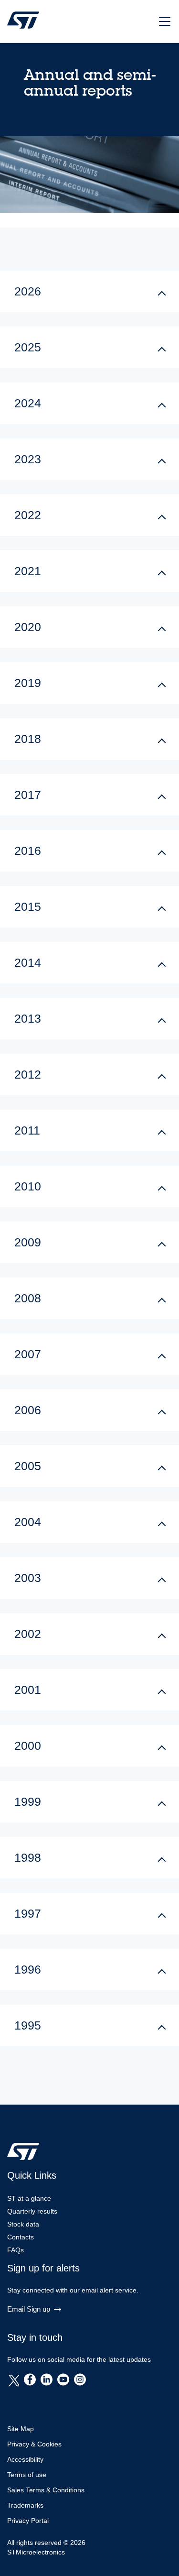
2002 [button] (28, 1634)
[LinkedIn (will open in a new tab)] (47, 2380)
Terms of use (27, 2475)
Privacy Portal (28, 2521)
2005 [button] (28, 1466)
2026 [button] (28, 291)
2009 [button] (28, 1242)
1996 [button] (28, 1969)
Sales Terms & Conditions (46, 2490)
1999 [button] (28, 1801)
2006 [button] (28, 1410)
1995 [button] (28, 2025)
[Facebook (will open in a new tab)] (30, 2380)
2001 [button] (28, 1690)
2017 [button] (28, 795)
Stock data (23, 2224)
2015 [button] (28, 906)
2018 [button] (28, 739)
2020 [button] (28, 627)
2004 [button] (28, 1522)
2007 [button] (28, 1354)
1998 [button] (28, 1857)
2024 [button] (28, 403)
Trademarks (25, 2505)
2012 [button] (28, 1074)
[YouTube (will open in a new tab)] (63, 2380)
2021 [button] (28, 571)
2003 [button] (28, 1578)
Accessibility (25, 2459)
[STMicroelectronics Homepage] (23, 26)
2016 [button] (28, 851)
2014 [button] (28, 962)
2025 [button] (28, 347)
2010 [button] (28, 1186)
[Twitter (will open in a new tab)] (13, 2380)
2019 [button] (28, 683)
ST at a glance (29, 2198)
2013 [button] (28, 1018)
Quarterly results (32, 2211)
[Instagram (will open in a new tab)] (80, 2380)
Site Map (21, 2429)
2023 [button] (28, 459)
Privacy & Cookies (34, 2444)
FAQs (16, 2250)
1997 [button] (28, 1913)
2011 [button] (27, 1130)
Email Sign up (29, 2309)
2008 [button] (28, 1298)
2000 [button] (28, 1746)
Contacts (21, 2237)
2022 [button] (28, 515)
